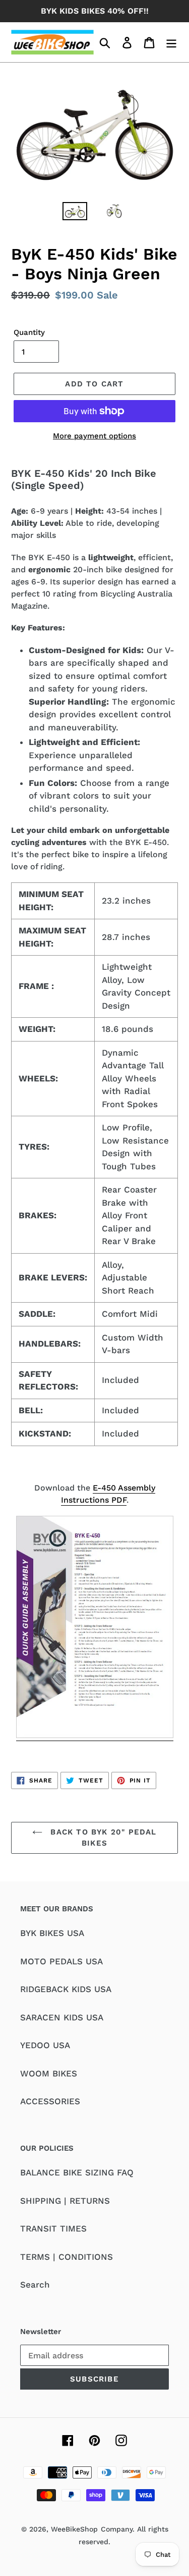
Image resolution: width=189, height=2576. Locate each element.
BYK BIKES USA (52, 1933)
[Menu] (171, 42)
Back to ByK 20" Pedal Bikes (102, 1838)
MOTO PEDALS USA (61, 1961)
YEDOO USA (45, 2045)
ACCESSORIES (50, 2101)
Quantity (29, 332)
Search (35, 2285)
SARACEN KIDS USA (62, 2017)
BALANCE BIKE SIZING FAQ (77, 2172)
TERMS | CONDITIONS (67, 2257)
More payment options (94, 436)
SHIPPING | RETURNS (65, 2201)
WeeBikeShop (74, 2529)
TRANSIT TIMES (53, 2228)
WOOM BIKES (49, 2073)
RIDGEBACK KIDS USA (66, 1989)
